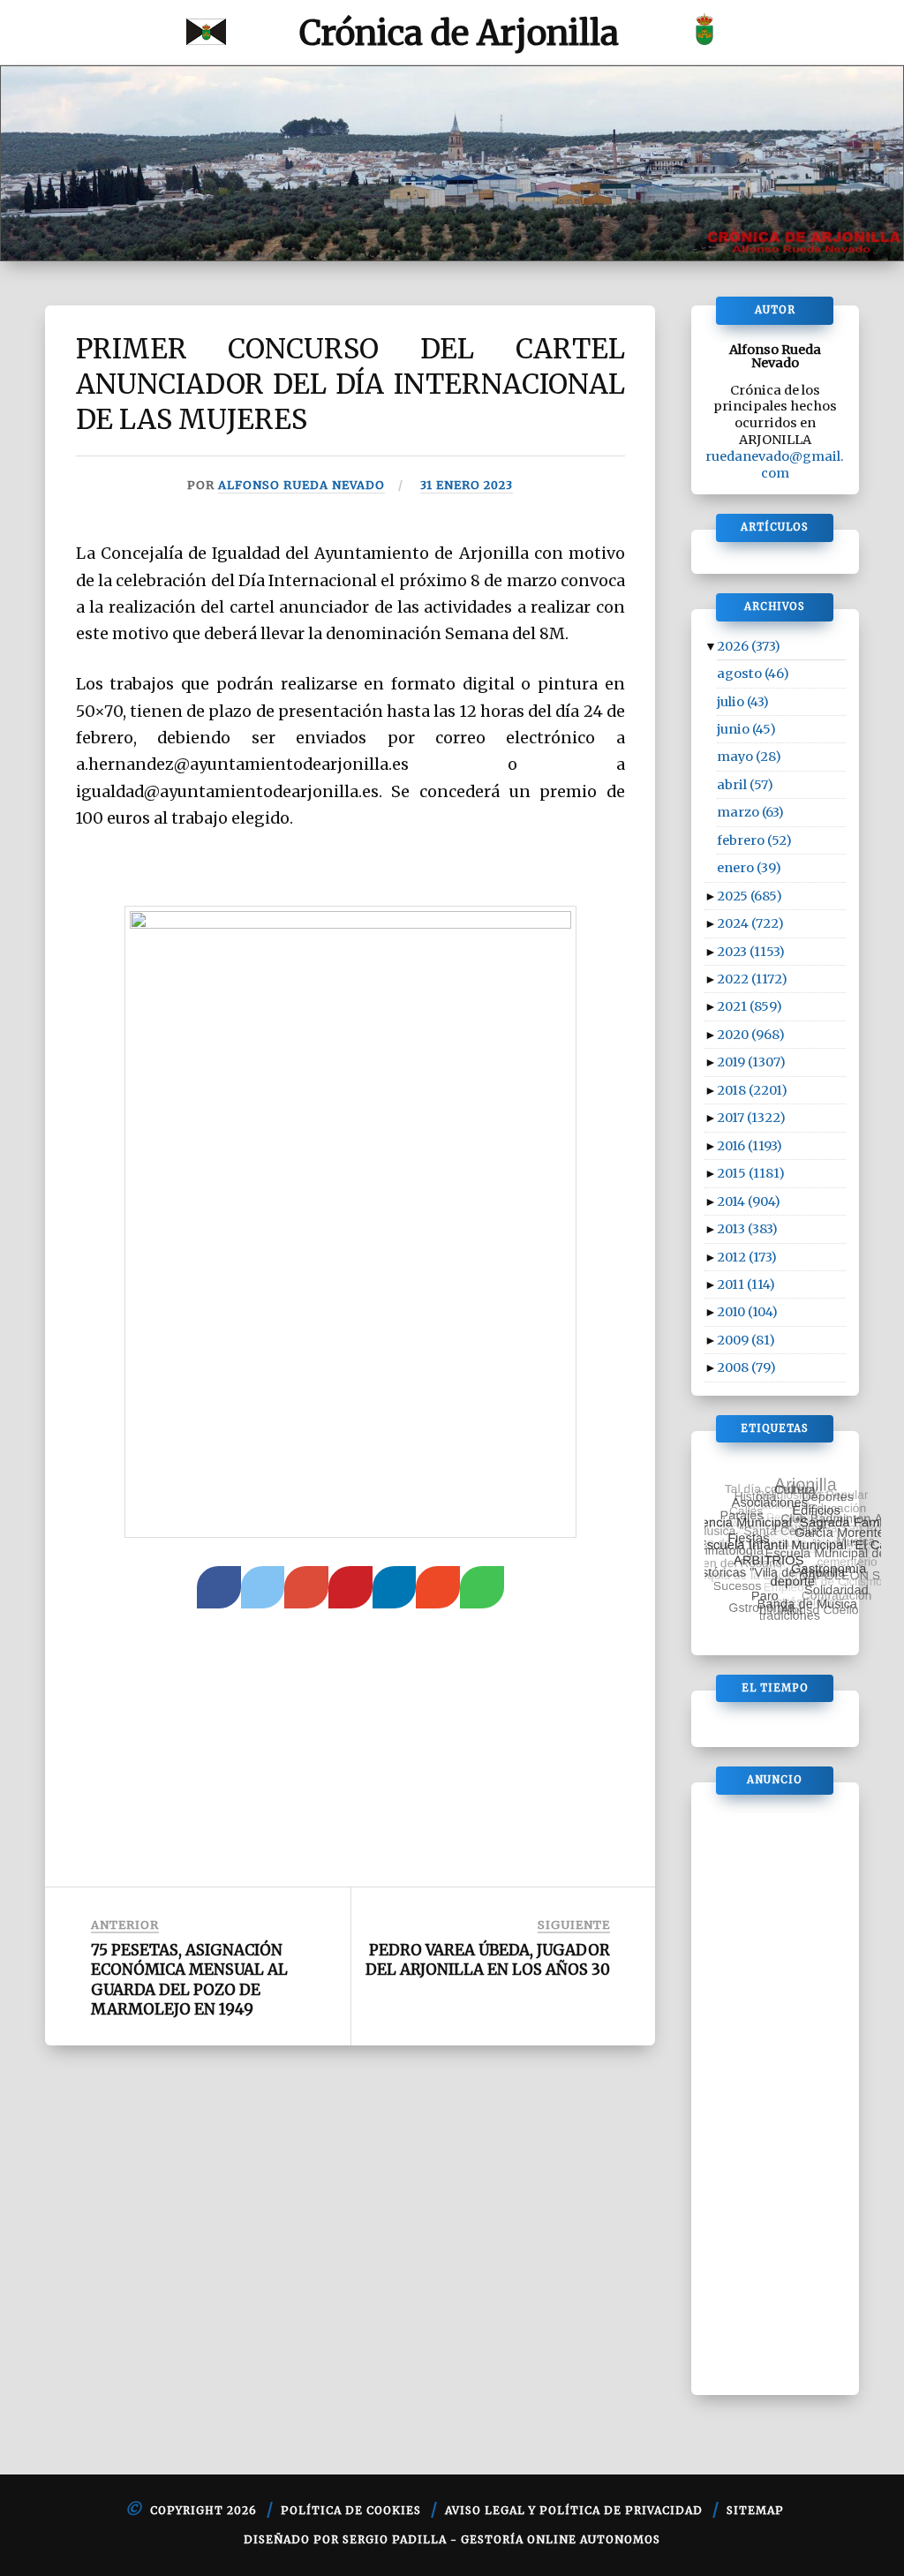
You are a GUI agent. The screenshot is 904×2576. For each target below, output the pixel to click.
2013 (747, 1229)
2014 (749, 1201)
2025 (750, 896)
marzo (750, 812)
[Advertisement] (350, 1736)
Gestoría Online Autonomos (561, 2539)
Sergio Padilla (395, 2539)
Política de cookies (351, 2510)
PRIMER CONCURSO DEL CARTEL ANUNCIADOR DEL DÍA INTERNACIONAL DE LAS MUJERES (350, 384)
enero (749, 868)
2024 (750, 923)
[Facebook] (219, 1587)
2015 (751, 1173)
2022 (752, 979)
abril (745, 785)
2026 (749, 646)
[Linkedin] (395, 1587)
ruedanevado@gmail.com (775, 465)
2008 (746, 1367)
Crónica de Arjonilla (459, 33)
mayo (749, 757)
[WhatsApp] (482, 1587)
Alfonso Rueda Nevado (301, 485)
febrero (754, 840)
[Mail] (438, 1587)
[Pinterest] (350, 1587)
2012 (747, 1257)
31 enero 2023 (467, 485)
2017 (751, 1118)
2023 (751, 952)
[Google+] (306, 1587)
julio (743, 702)
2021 (750, 1006)
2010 (747, 1312)
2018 (752, 1090)
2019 (751, 1062)
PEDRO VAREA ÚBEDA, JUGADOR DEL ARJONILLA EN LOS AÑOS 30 (488, 1960)
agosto (753, 674)
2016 (750, 1146)
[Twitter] (263, 1587)
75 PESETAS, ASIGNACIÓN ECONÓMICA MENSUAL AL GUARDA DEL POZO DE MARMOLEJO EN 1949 (189, 1979)
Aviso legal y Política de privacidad (574, 2510)
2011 (746, 1284)
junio (746, 729)
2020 (751, 1035)
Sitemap (755, 2510)
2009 (746, 1340)
